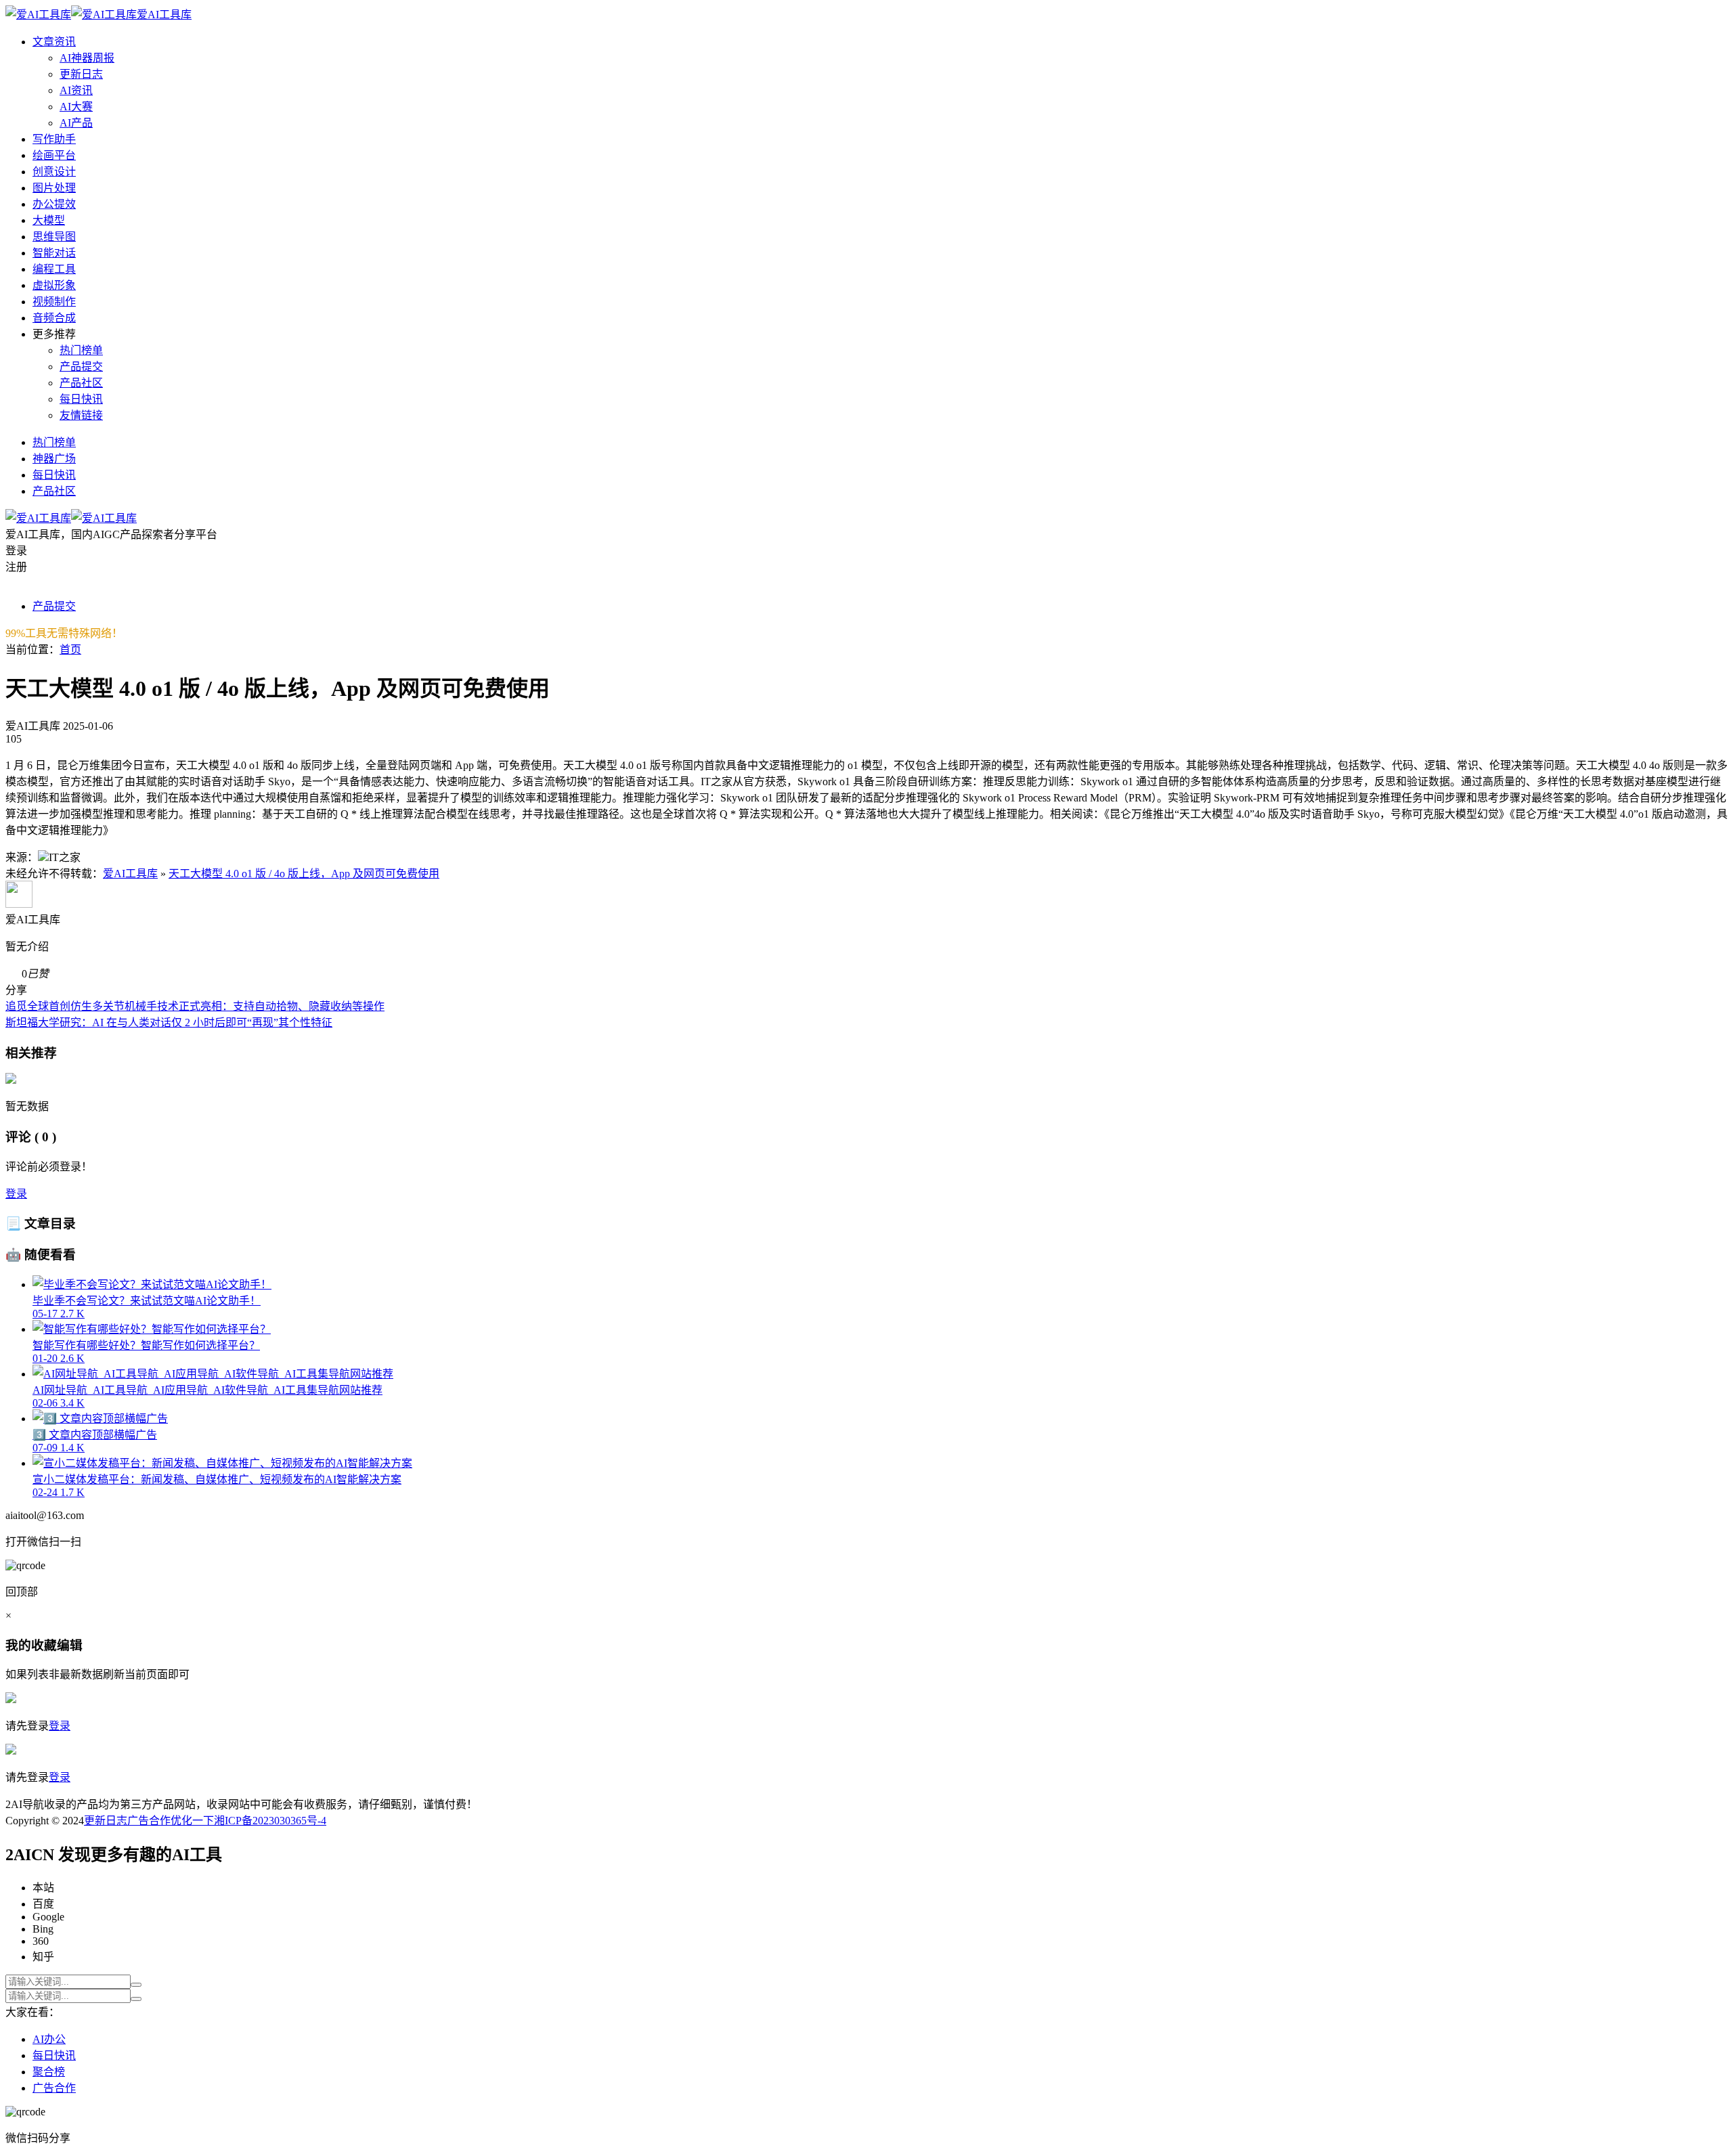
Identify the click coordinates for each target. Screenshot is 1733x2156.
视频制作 (54, 302)
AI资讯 (76, 90)
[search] (136, 1985)
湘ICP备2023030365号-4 (270, 1821)
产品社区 (81, 383)
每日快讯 (81, 399)
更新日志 (81, 74)
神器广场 (54, 459)
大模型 (49, 220)
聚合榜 (49, 2072)
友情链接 (81, 415)
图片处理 (54, 188)
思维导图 (54, 237)
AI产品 (76, 123)
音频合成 (54, 318)
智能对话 (54, 253)
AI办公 (49, 2039)
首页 (70, 650)
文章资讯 (54, 42)
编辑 (70, 1645)
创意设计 (54, 172)
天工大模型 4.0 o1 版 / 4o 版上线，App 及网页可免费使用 (304, 874)
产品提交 (81, 367)
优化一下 (192, 1821)
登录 (16, 1194)
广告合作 (149, 1821)
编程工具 (54, 269)
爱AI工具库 (130, 874)
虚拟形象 (54, 285)
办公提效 (54, 204)
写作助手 (54, 139)
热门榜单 (81, 350)
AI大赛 (76, 107)
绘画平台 (54, 155)
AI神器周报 (87, 58)
